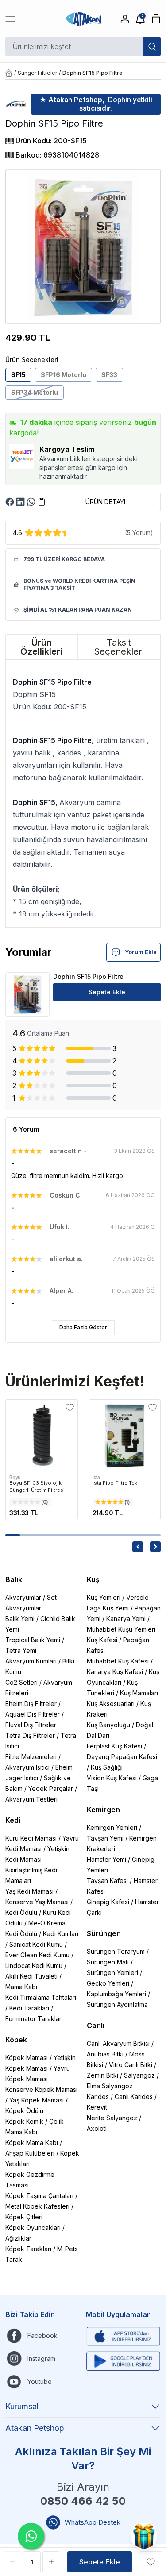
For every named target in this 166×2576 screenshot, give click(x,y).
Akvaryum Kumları (31, 1661)
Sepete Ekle (107, 992)
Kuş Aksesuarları (111, 1704)
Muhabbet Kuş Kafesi (118, 1661)
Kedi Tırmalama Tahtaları (41, 1997)
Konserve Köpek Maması (41, 2089)
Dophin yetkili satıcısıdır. (96, 104)
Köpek (16, 2040)
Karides (98, 2097)
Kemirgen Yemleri (112, 1827)
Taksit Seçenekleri (119, 647)
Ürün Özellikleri (41, 647)
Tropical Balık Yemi (33, 1640)
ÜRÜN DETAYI (105, 502)
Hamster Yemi (106, 1859)
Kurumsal (22, 2406)
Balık (14, 1579)
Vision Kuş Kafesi (112, 1778)
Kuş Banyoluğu (108, 1725)
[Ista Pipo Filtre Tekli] (125, 1436)
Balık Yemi (20, 1619)
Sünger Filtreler (37, 73)
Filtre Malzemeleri (31, 1757)
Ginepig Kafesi (108, 1902)
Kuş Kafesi (102, 1640)
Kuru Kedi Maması (31, 1838)
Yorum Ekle (141, 952)
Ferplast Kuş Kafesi (114, 1746)
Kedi (13, 1820)
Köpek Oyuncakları (33, 2228)
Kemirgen (103, 1810)
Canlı (96, 2025)
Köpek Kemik (24, 2121)
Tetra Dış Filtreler (30, 1735)
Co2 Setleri (21, 1682)
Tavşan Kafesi (107, 1881)
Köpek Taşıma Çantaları (39, 2196)
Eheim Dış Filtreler (31, 1704)
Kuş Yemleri (104, 1597)
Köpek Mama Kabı (32, 2143)
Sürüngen (104, 1933)
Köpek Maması (27, 2058)
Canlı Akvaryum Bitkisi (118, 2043)
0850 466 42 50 (83, 2501)
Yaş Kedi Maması (29, 1891)
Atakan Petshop (35, 2428)
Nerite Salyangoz (112, 2118)
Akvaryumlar (23, 1597)
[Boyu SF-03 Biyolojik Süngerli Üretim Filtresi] (42, 1436)
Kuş (93, 1579)
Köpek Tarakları (28, 2249)
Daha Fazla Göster (83, 1327)
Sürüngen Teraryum (116, 1951)
